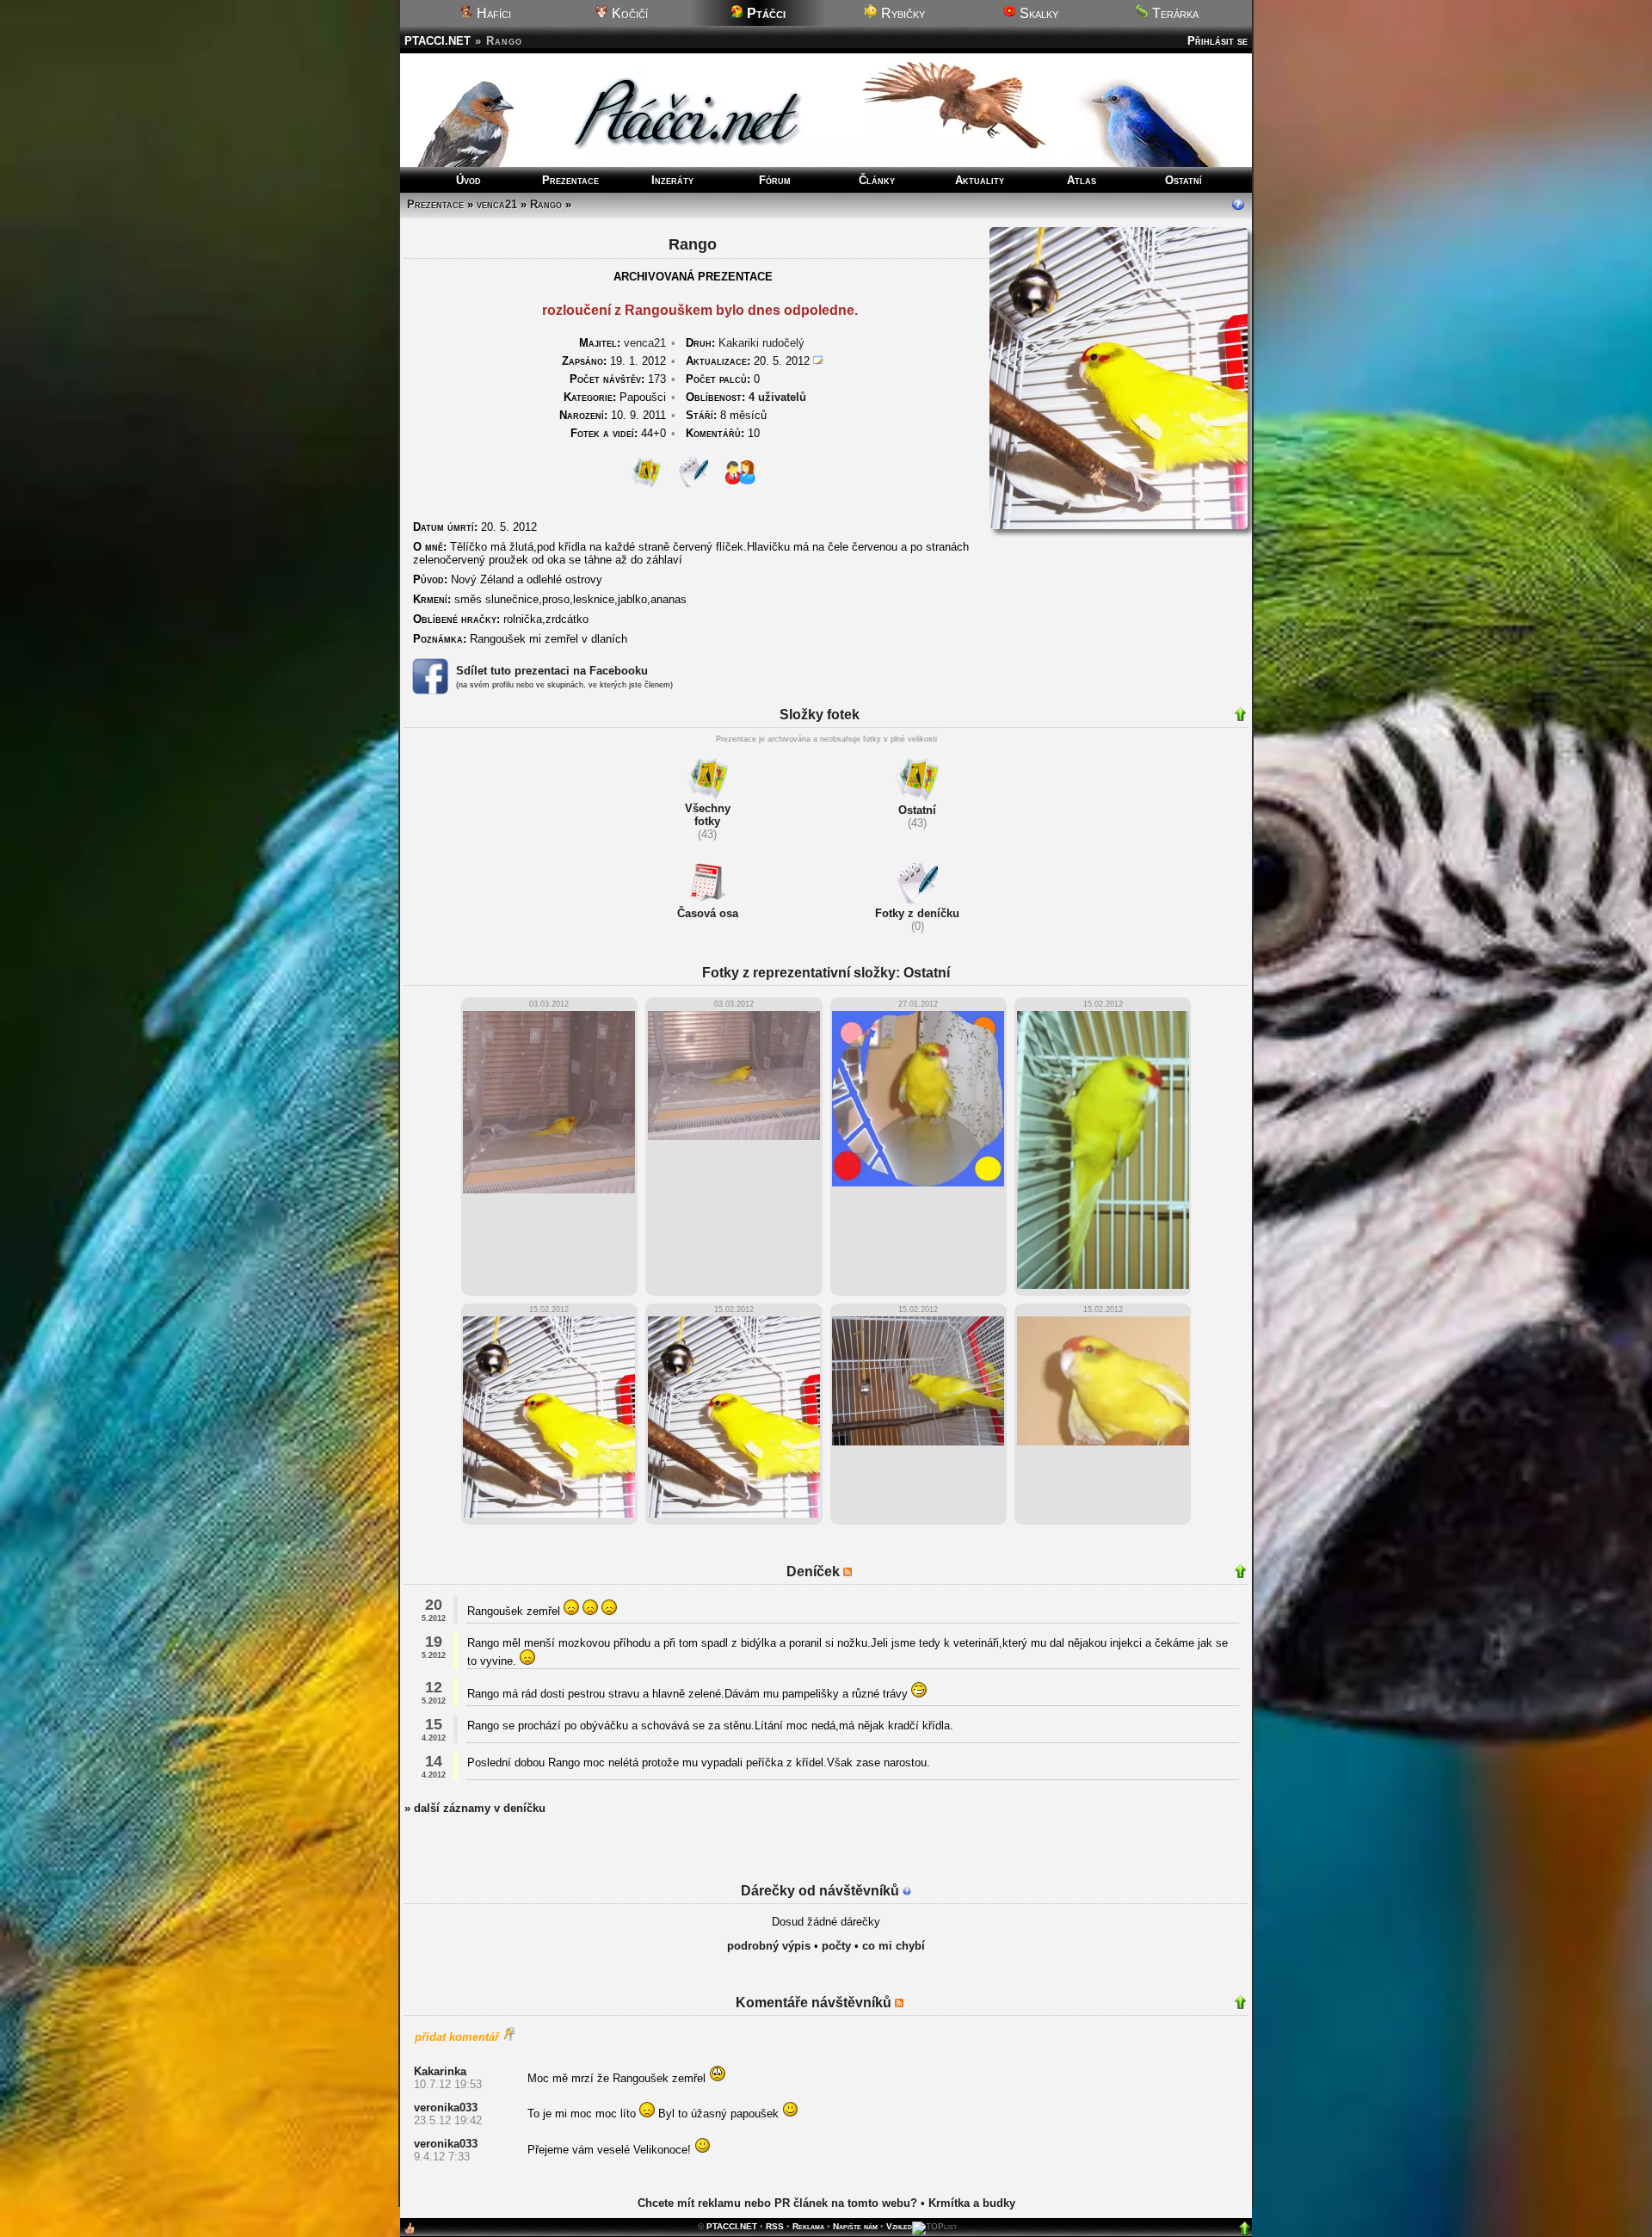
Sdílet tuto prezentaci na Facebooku (552, 671)
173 (618, 379)
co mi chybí (894, 1946)
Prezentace (570, 180)
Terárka (1174, 13)
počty (836, 1946)
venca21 (497, 204)
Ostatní (1184, 180)
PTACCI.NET (438, 41)
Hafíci (492, 13)
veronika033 (446, 2108)
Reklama (808, 2226)
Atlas (1082, 180)
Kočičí (628, 13)
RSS (775, 2226)
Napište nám (855, 2226)
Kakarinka (440, 2071)
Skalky (1037, 13)
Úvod (468, 180)
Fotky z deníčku (917, 913)
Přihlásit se (1217, 41)
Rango (546, 204)
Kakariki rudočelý (761, 343)
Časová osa (708, 913)
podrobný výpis (769, 1946)
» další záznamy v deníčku (475, 1808)
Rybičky (901, 13)
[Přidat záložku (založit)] (410, 2232)
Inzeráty (672, 180)
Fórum (775, 180)
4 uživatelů (777, 397)
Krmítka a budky (972, 2203)
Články (877, 180)
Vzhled (899, 2226)
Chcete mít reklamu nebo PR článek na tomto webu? (777, 2203)
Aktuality (980, 180)
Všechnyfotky (708, 815)
